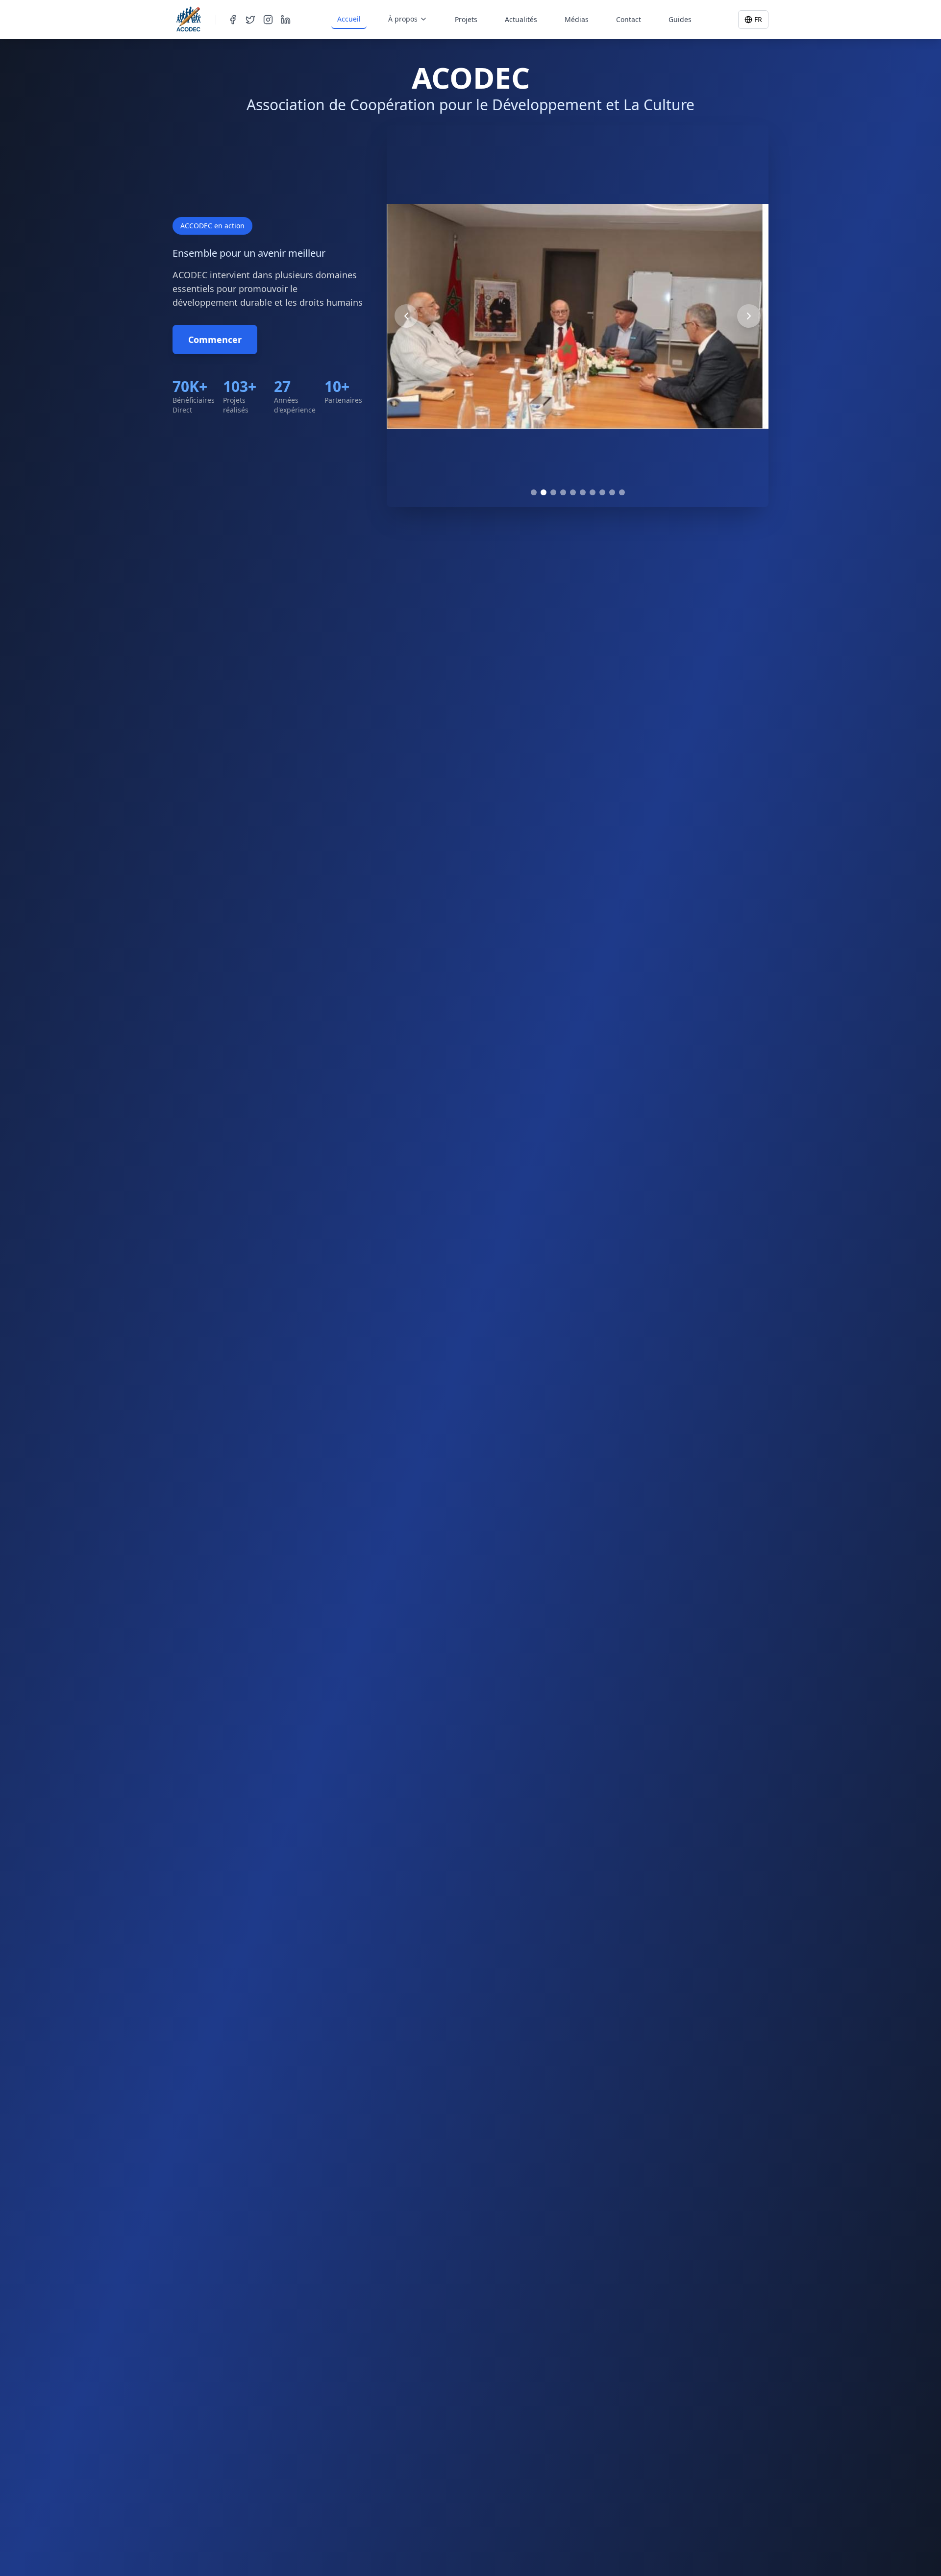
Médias (577, 19)
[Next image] (749, 316)
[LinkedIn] (286, 20)
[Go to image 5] (573, 492)
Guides (680, 19)
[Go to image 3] (553, 492)
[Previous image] (406, 316)
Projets (466, 19)
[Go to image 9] (612, 492)
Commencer (215, 340)
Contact (629, 19)
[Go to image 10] (622, 492)
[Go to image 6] (583, 492)
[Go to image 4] (563, 492)
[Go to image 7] (593, 492)
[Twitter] (250, 20)
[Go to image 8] (602, 492)
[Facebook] (233, 20)
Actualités (521, 19)
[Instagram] (268, 20)
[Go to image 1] (534, 492)
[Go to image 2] (544, 492)
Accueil (349, 19)
